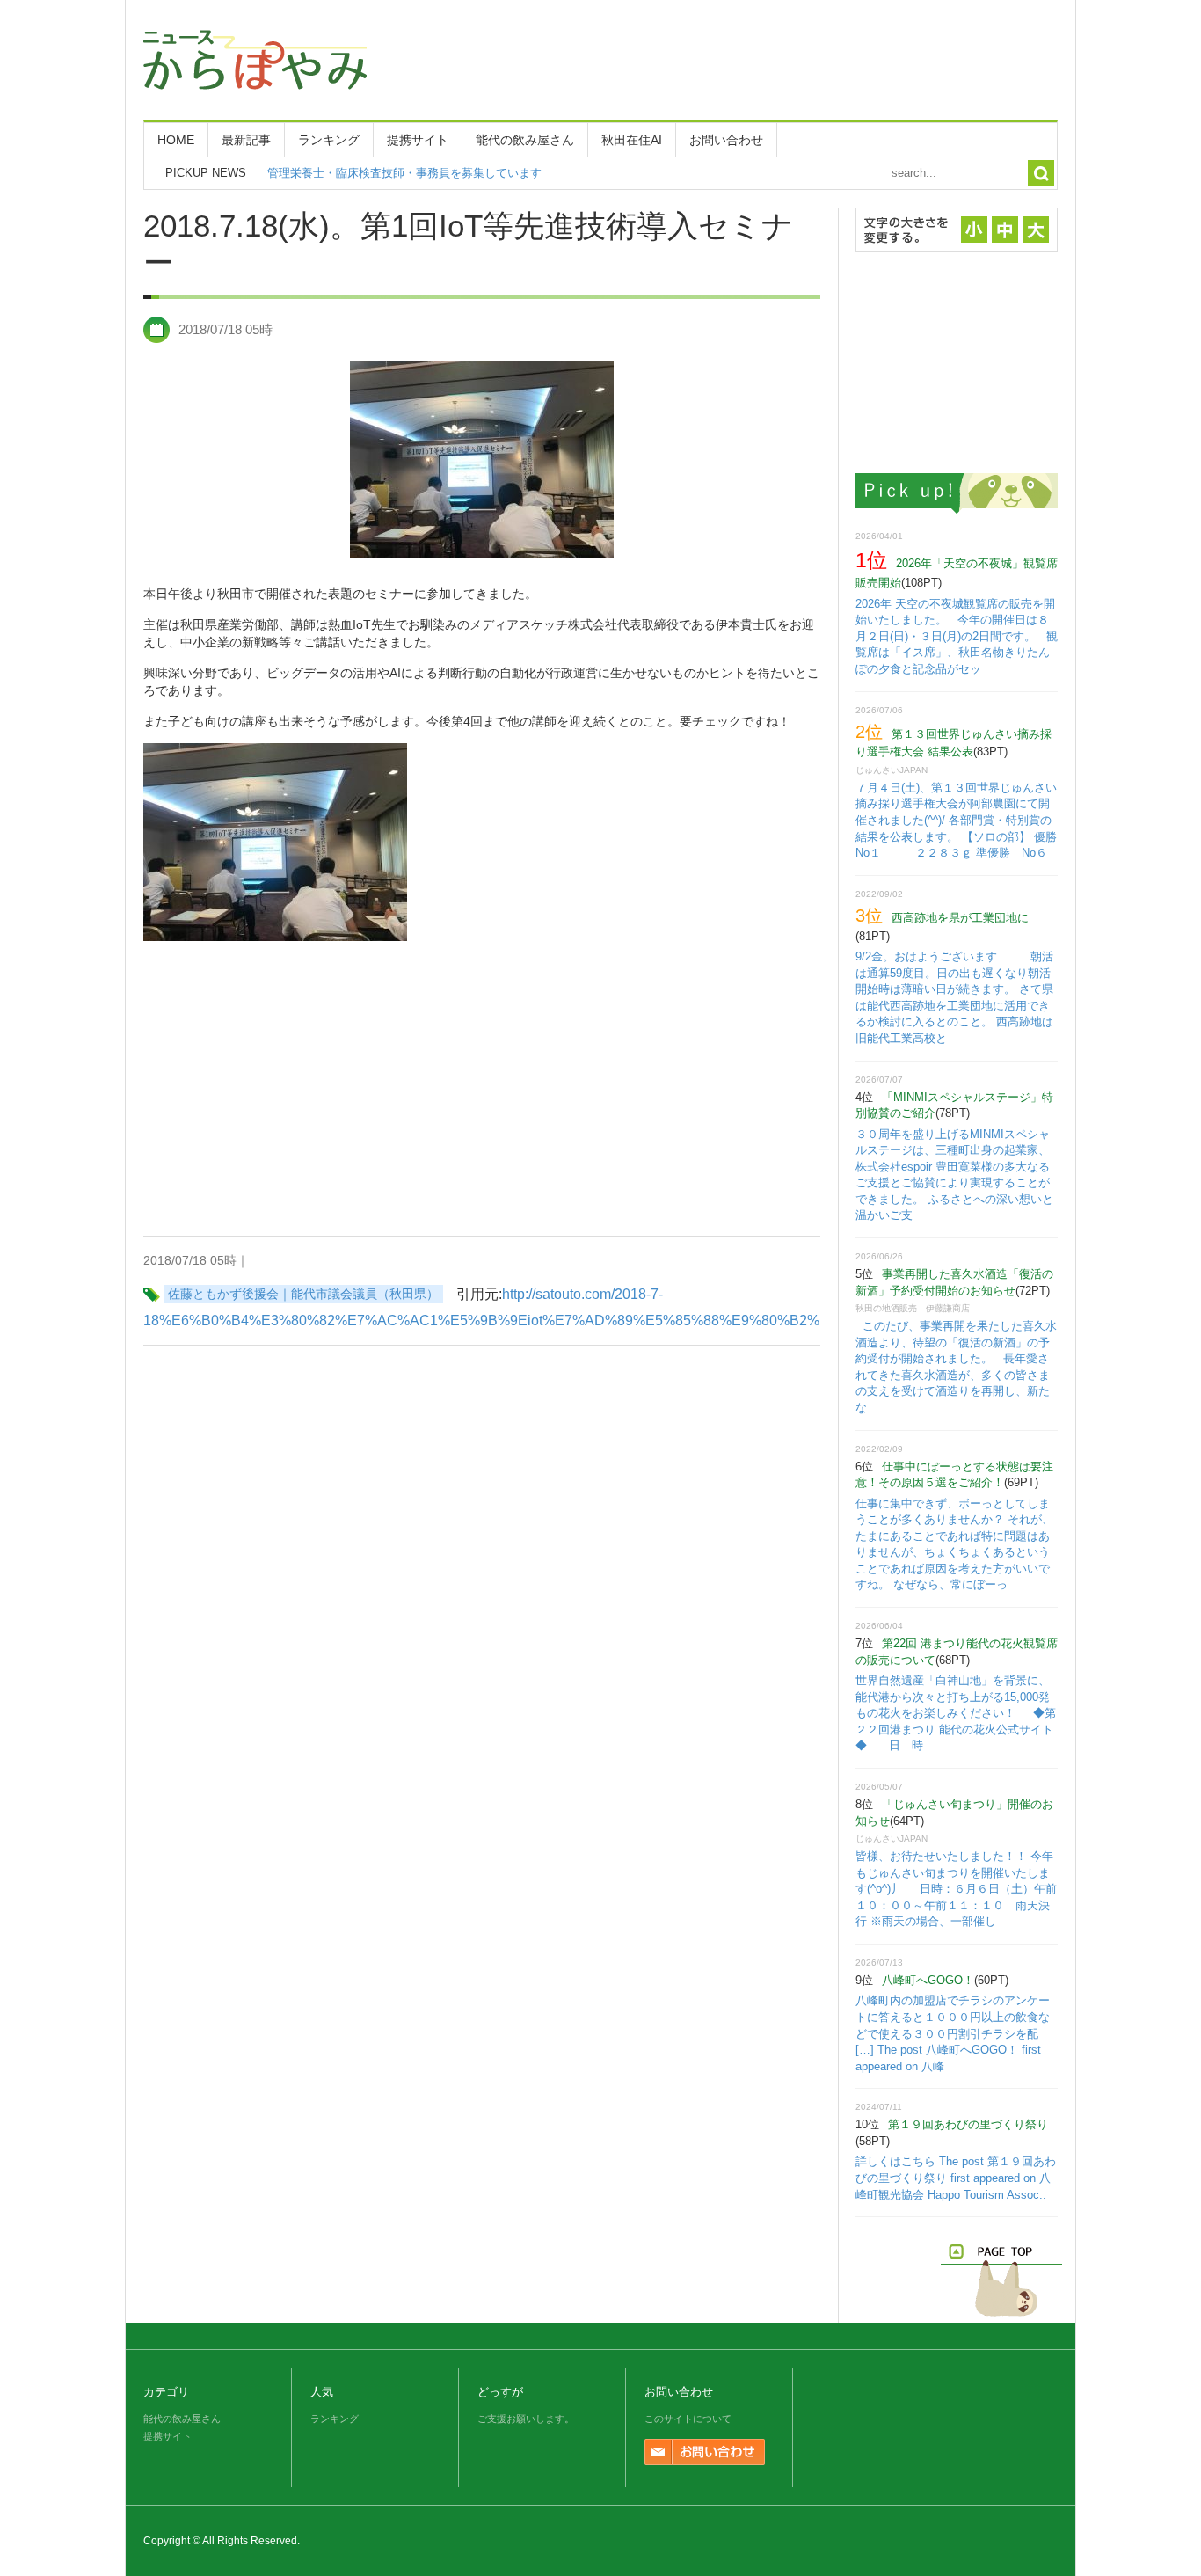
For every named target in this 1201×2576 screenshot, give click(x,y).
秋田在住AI (632, 140)
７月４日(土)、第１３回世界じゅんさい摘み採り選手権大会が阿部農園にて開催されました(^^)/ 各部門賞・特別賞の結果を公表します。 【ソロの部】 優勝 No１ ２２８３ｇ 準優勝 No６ (968, 820)
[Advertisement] (738, 57)
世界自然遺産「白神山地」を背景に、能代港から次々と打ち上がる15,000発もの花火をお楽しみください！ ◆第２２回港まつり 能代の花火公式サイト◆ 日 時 (956, 1713)
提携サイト (418, 140)
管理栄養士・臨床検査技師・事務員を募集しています (404, 173)
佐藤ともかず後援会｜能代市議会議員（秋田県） (303, 1294)
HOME (176, 140)
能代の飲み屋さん (525, 140)
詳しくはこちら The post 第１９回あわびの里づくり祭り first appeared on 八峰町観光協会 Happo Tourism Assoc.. (956, 2178)
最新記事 (246, 140)
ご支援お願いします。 (526, 2419)
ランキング (329, 140)
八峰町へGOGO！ (928, 1980)
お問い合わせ (726, 140)
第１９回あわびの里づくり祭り (968, 2124)
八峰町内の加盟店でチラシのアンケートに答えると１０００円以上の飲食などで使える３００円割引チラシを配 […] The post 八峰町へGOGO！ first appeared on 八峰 (953, 2033)
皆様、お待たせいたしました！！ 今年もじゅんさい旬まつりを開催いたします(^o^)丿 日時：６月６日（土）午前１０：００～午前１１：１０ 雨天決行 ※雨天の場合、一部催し (956, 1889)
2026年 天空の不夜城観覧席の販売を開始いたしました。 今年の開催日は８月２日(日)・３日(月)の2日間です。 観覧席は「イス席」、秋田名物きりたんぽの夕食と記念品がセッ (957, 636)
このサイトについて (688, 2419)
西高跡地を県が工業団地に (960, 918)
